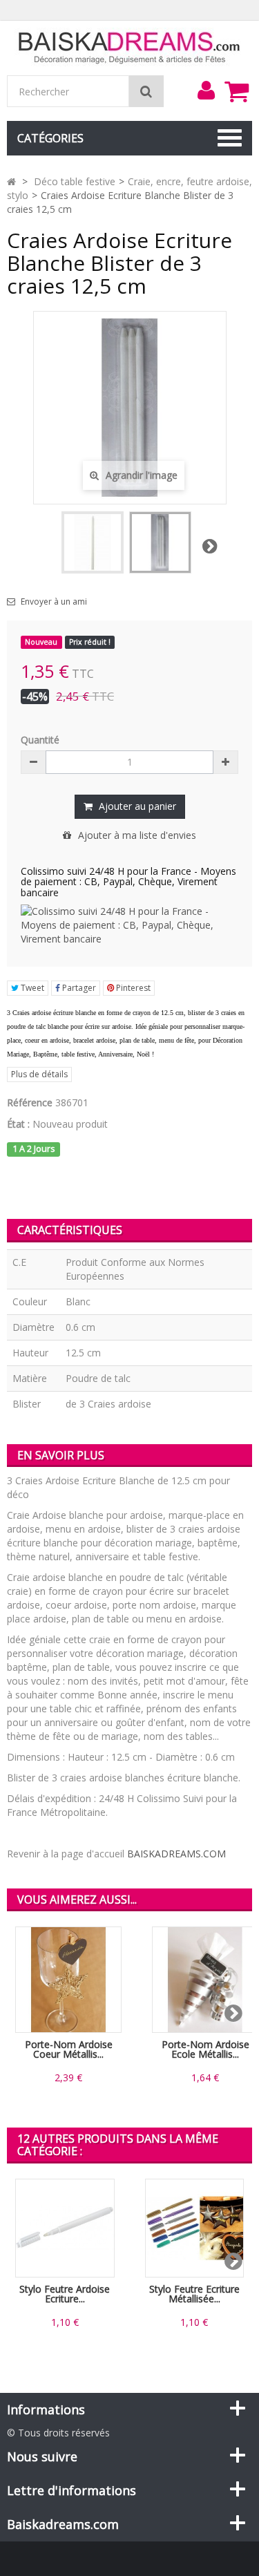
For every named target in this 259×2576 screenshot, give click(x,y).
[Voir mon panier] (236, 91)
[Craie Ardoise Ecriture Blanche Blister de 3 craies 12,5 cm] (93, 542)
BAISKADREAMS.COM (176, 1854)
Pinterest (132, 988)
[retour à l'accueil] (11, 181)
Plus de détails (39, 1074)
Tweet (31, 988)
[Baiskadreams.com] (129, 47)
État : (18, 1124)
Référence (30, 1102)
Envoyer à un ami (54, 602)
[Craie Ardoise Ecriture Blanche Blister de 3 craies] (160, 542)
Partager (78, 988)
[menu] (206, 91)
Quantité (40, 740)
